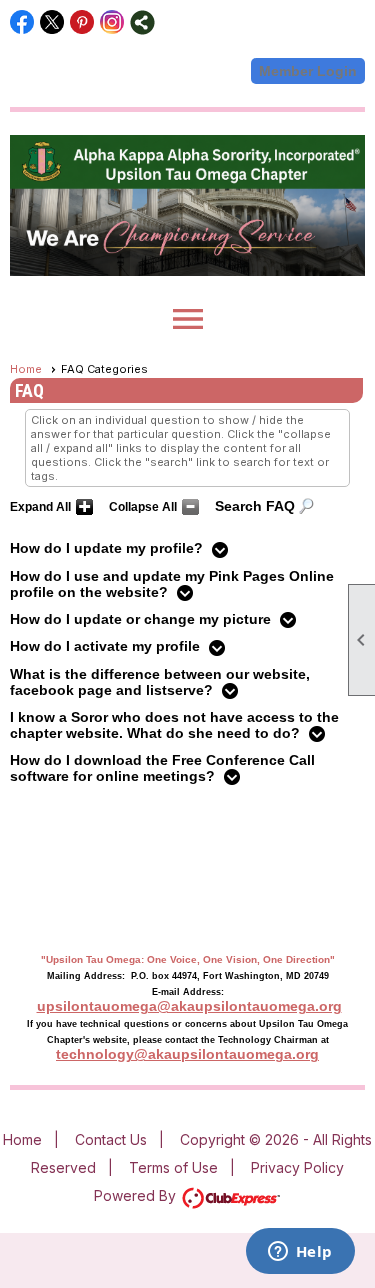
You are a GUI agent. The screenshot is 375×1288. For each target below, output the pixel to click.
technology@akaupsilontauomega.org (187, 1054)
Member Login (308, 71)
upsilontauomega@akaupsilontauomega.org (189, 1006)
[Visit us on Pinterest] (82, 22)
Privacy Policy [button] (297, 1167)
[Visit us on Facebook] (22, 22)
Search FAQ (255, 506)
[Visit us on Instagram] (112, 22)
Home (26, 369)
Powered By (137, 1195)
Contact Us (111, 1139)
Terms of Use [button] (173, 1167)
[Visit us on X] (52, 22)
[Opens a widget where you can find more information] (300, 1253)
